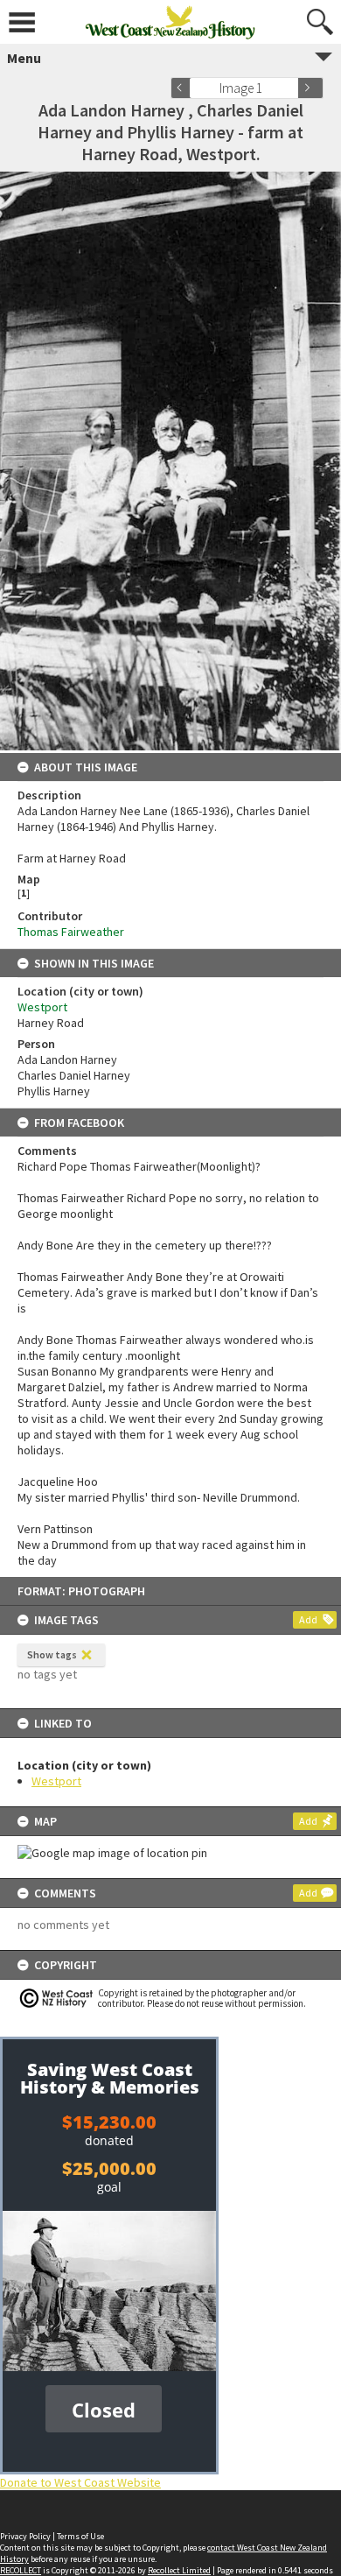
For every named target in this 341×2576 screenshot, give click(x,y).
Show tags (52, 1654)
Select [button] (291, 88)
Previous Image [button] (184, 88)
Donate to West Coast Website (80, 2482)
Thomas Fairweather (71, 932)
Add (308, 1619)
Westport (56, 1781)
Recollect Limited (179, 2570)
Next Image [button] (310, 88)
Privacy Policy (25, 2536)
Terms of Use (80, 2536)
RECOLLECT (21, 2570)
